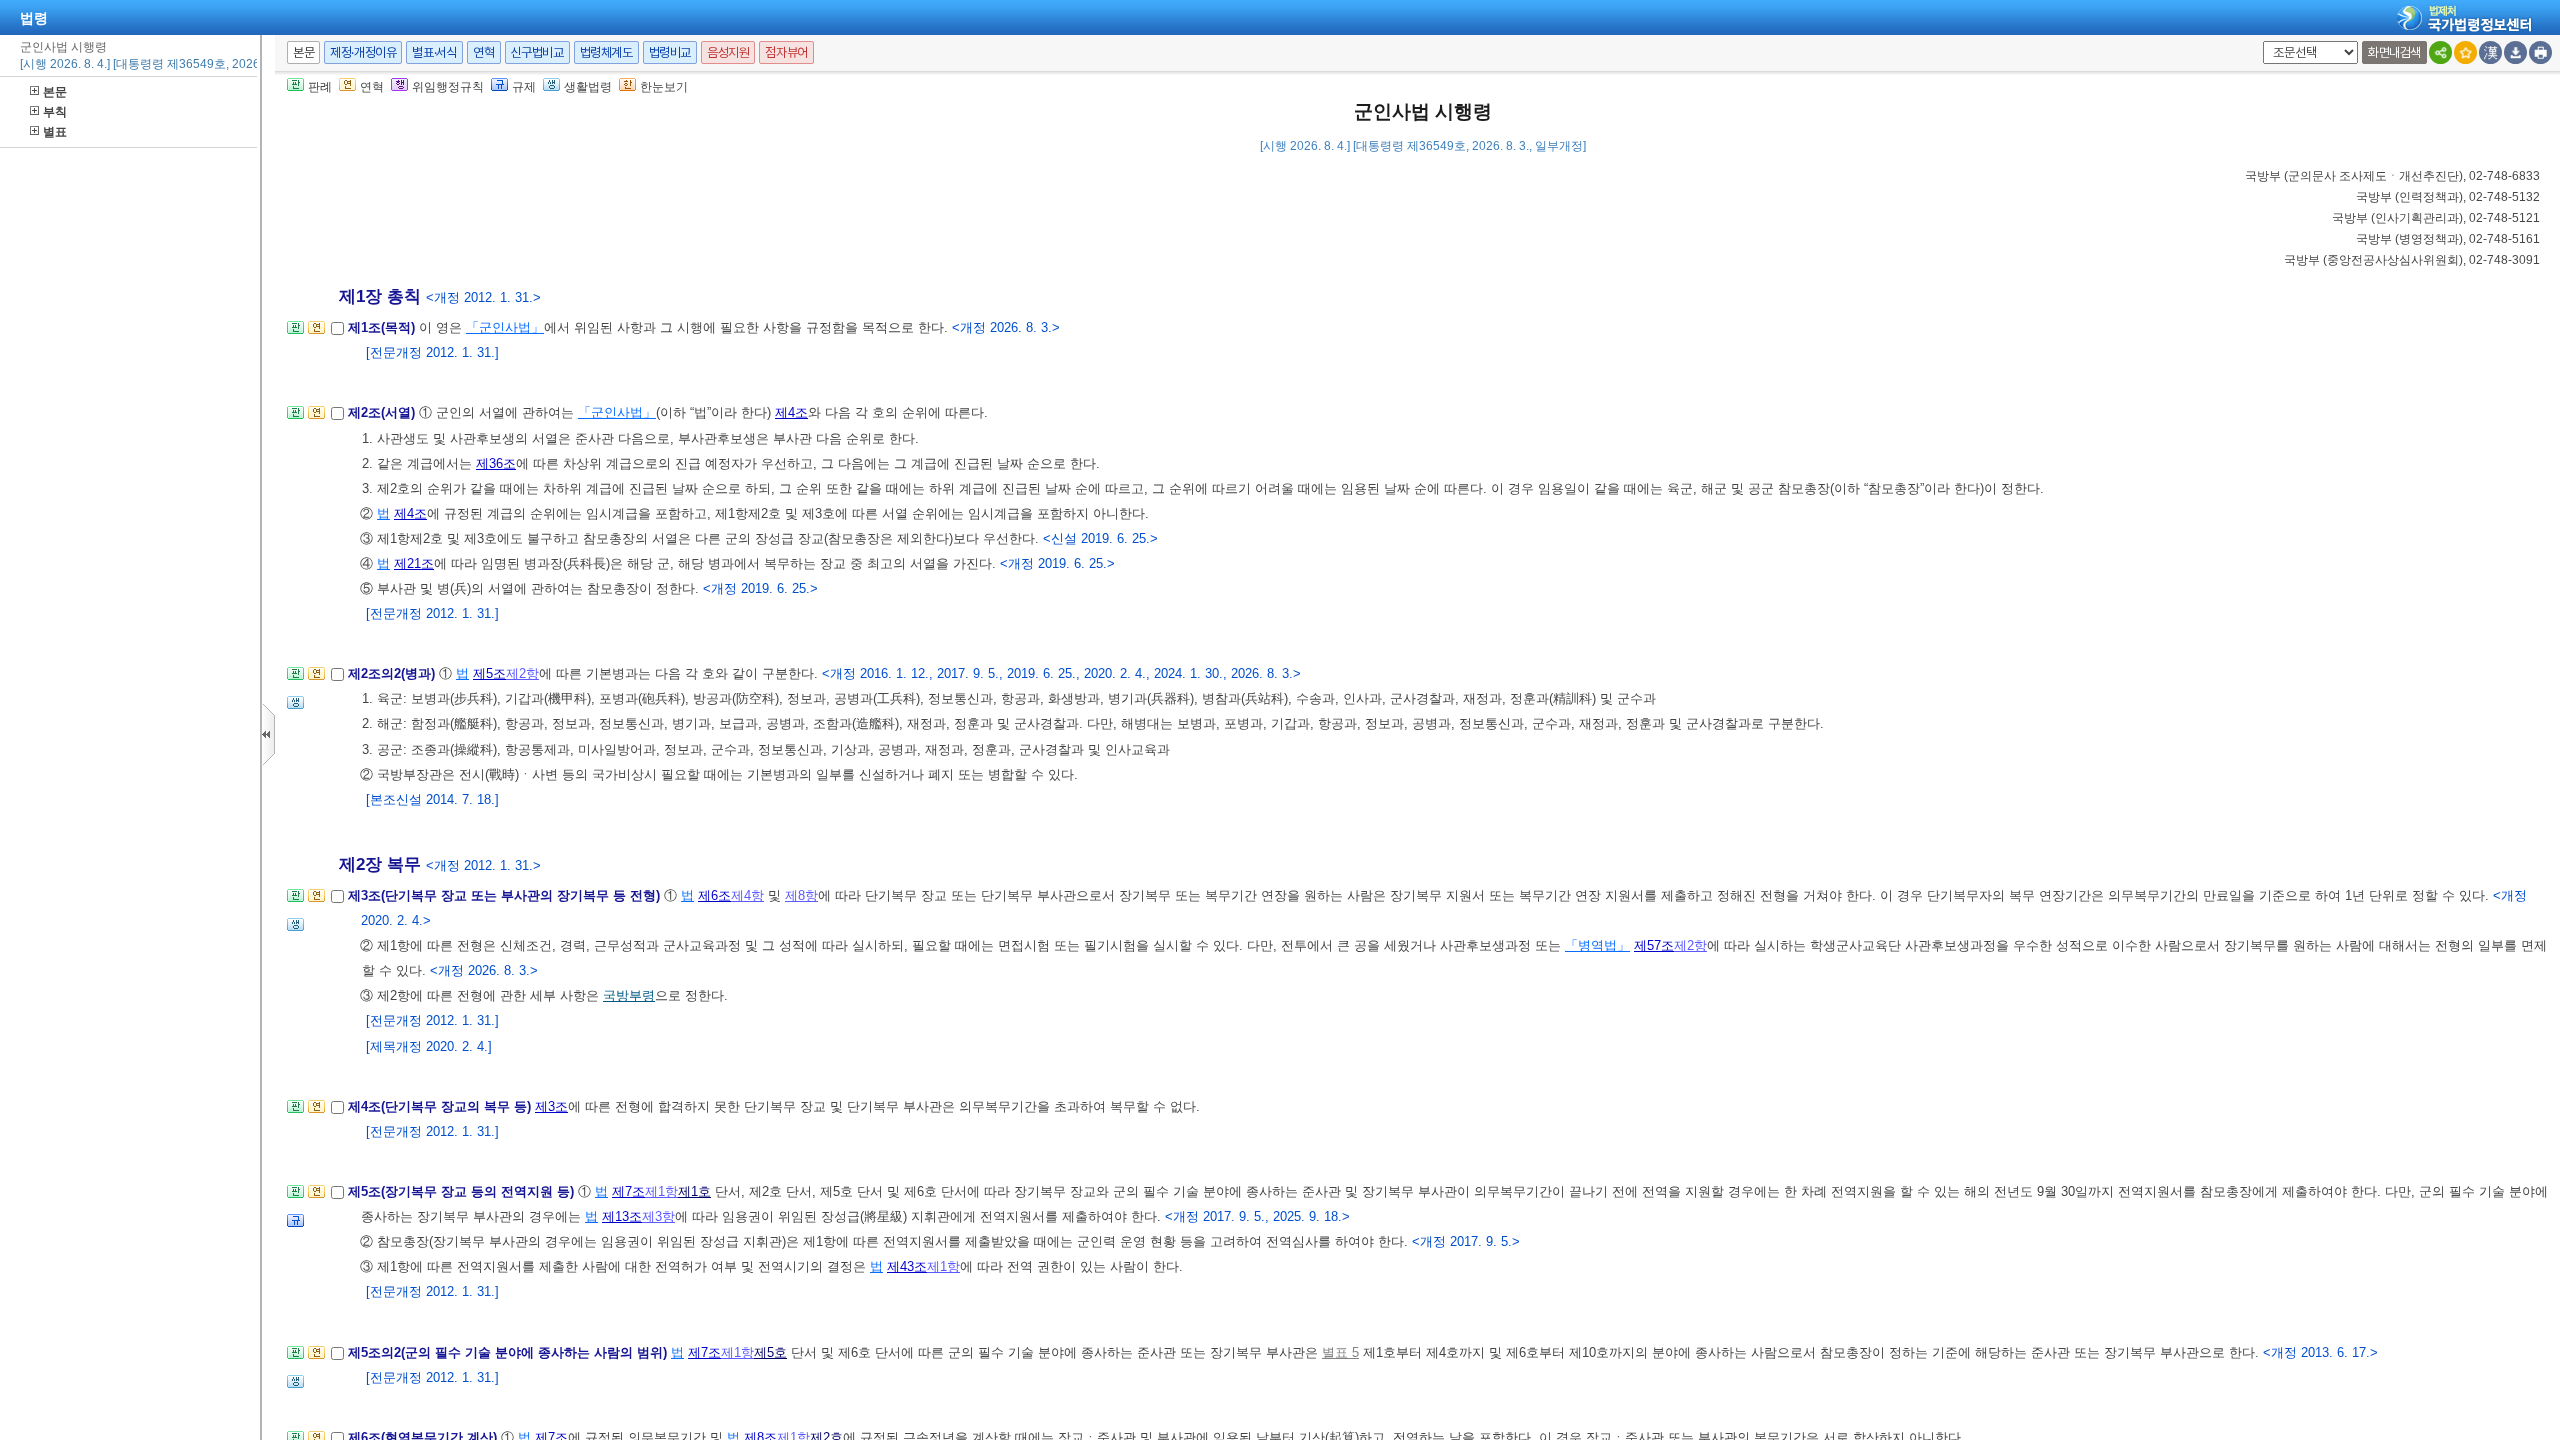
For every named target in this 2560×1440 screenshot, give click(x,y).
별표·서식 (434, 52)
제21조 (414, 563)
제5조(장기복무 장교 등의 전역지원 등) (463, 1191)
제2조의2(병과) (393, 673)
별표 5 (1340, 1352)
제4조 (791, 412)
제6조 (714, 895)
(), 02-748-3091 (2412, 260)
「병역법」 (1597, 945)
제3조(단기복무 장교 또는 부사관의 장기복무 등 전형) (506, 895)
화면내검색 (2394, 52)
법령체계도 (606, 52)
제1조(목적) (383, 327)
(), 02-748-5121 (2436, 218)
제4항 (747, 895)
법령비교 (670, 52)
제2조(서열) (383, 412)
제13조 (622, 1216)
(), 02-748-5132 (2448, 197)
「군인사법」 (505, 327)
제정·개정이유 (363, 52)
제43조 (907, 1266)
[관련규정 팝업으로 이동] (295, 1226)
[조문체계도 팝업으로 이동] (295, 333)
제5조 (489, 673)
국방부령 (629, 995)
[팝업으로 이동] (295, 708)
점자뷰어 (786, 52)
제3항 (658, 1216)
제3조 (551, 1106)
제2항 (522, 673)
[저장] (2515, 52)
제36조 (496, 463)
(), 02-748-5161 (2448, 239)
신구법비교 (537, 52)
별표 (55, 132)
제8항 (801, 895)
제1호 (694, 1191)
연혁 (483, 52)
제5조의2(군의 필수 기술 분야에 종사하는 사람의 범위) (509, 1352)
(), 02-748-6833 (2392, 176)
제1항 (661, 1191)
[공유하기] (2440, 52)
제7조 (628, 1191)
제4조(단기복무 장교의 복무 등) (441, 1106)
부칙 (55, 112)
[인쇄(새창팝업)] (2540, 52)
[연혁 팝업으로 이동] (316, 333)
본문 (55, 92)
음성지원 (728, 52)
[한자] (2490, 52)
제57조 (1654, 945)
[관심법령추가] (2465, 52)
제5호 (770, 1352)
